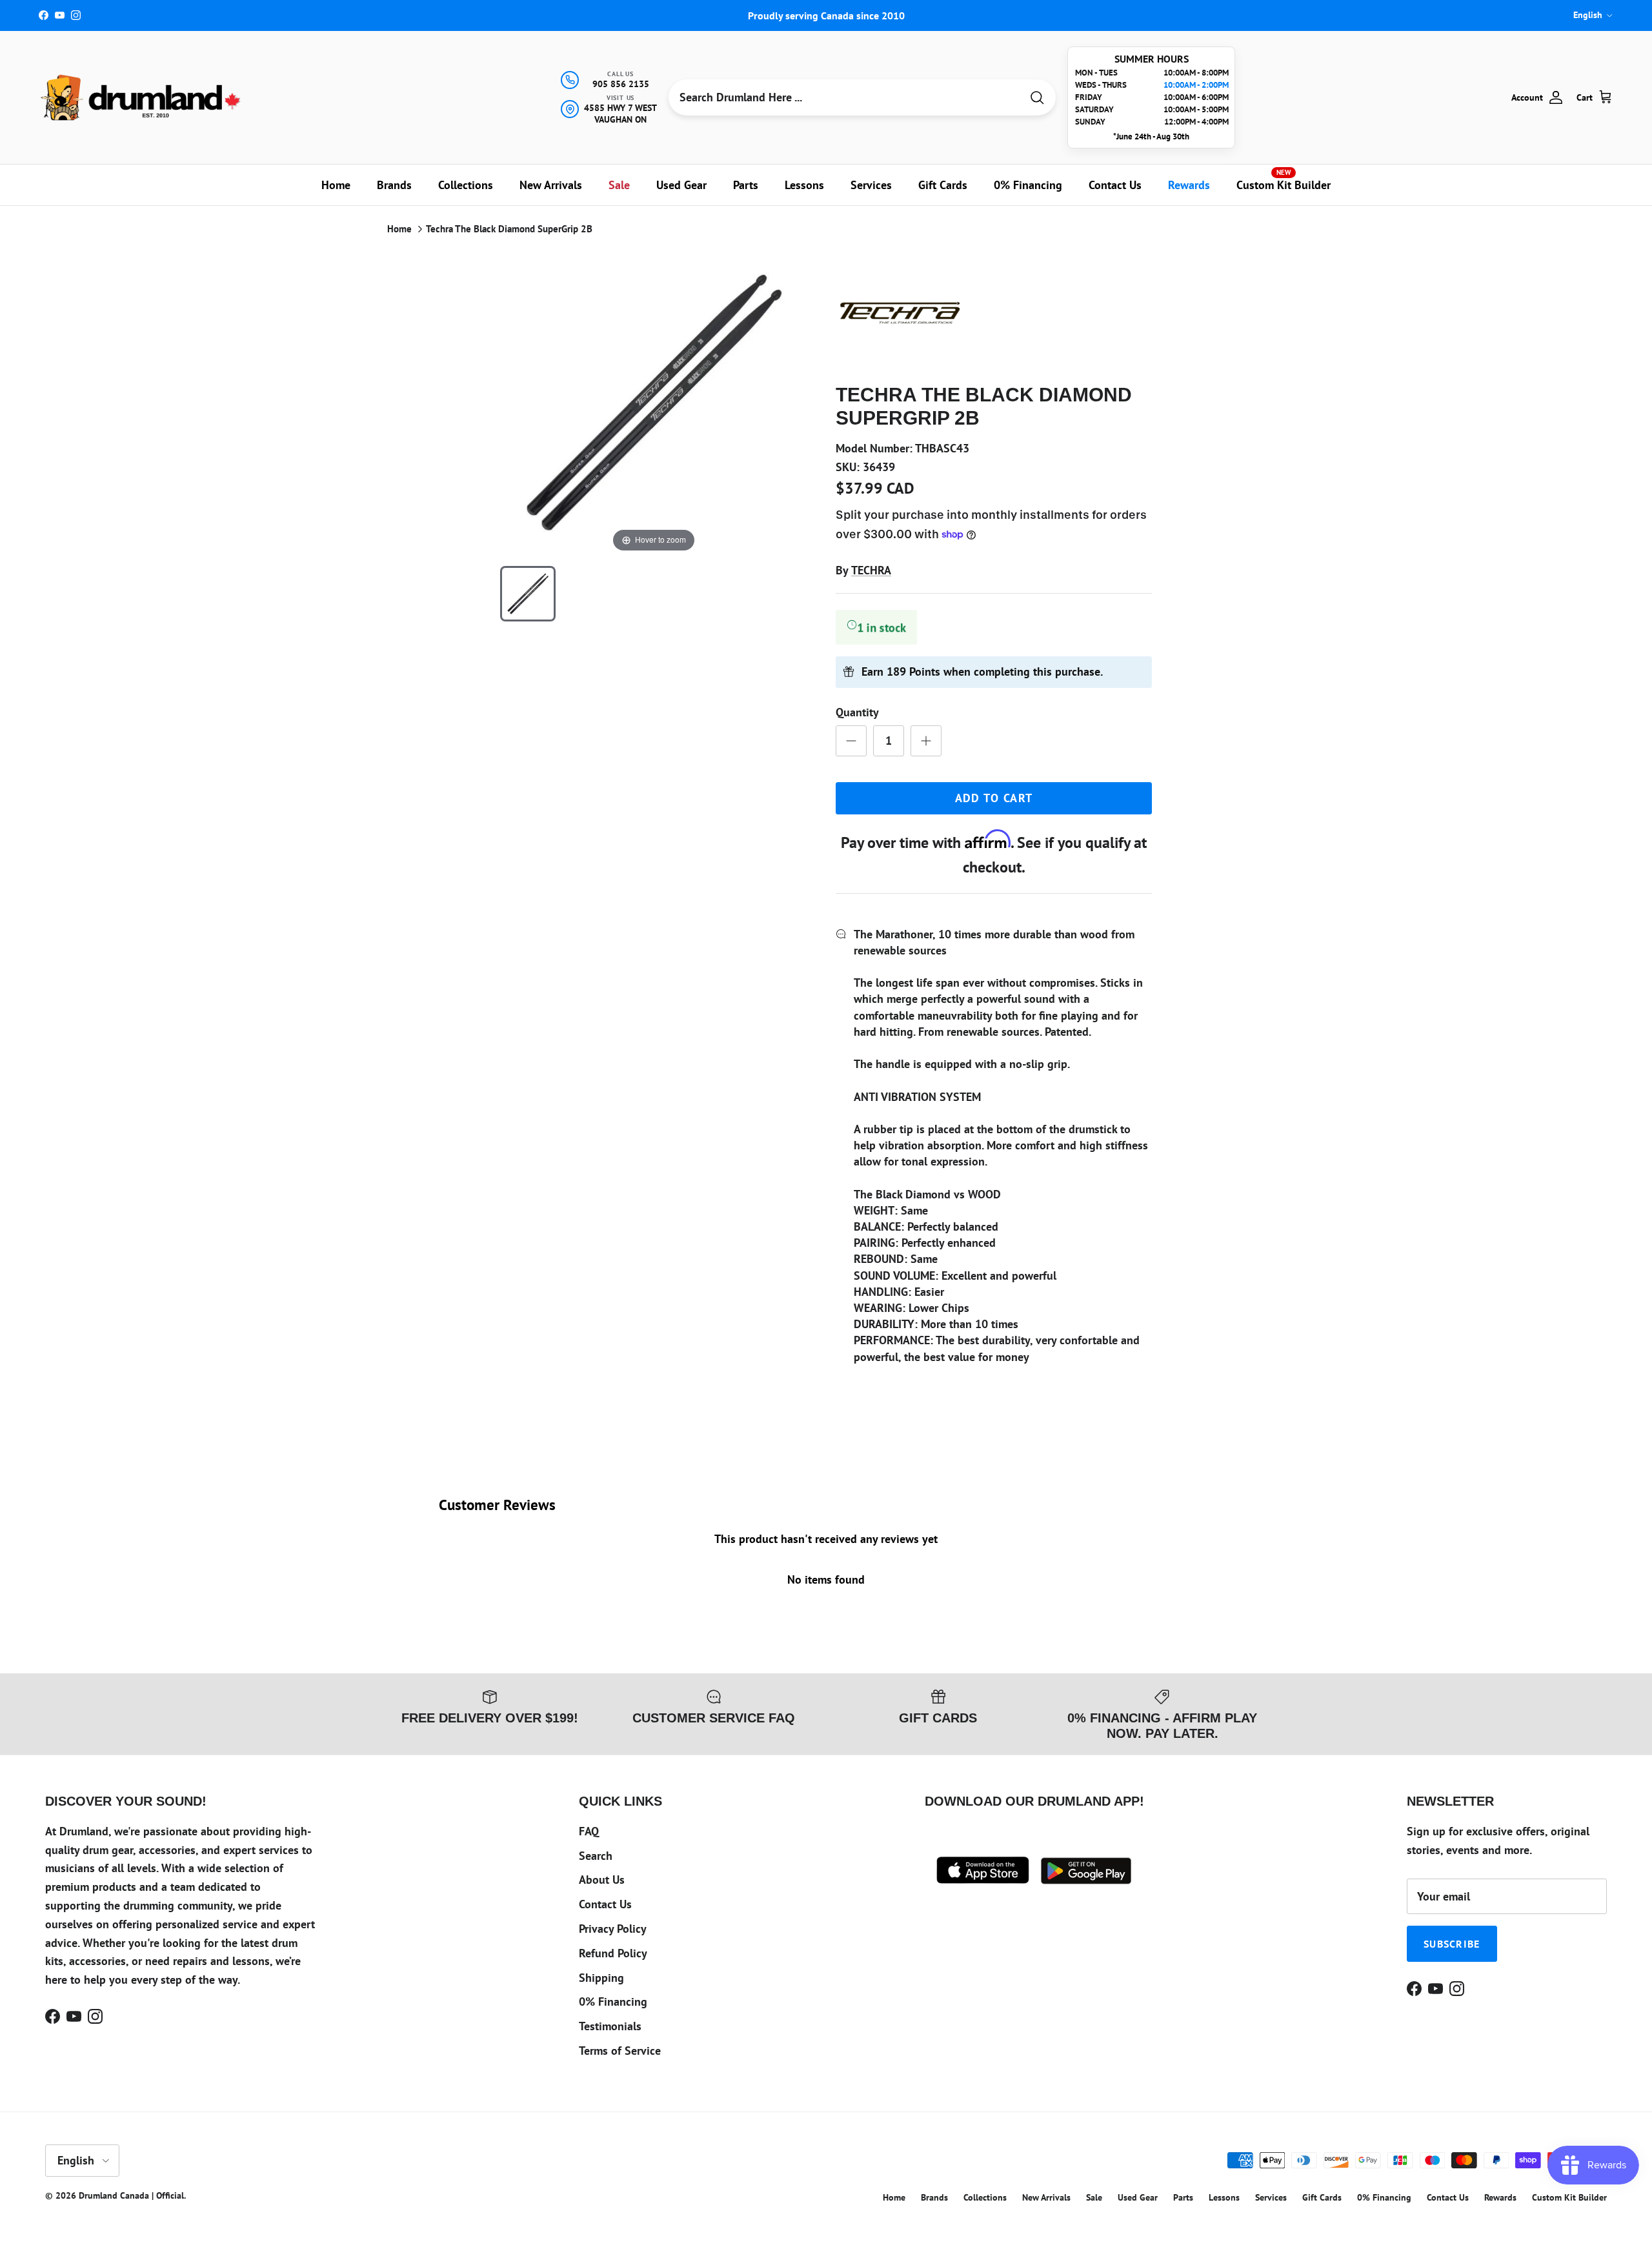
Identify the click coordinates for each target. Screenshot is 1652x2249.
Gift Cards (943, 185)
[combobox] (845, 97)
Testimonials (610, 2026)
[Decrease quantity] (851, 741)
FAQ (589, 1831)
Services (871, 185)
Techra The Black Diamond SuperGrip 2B (509, 229)
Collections (466, 185)
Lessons (804, 185)
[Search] (1037, 98)
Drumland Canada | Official (131, 2195)
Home (336, 185)
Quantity (857, 712)
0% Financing (1028, 185)
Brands (394, 185)
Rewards (1189, 185)
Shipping (601, 1978)
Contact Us (1115, 185)
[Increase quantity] (926, 741)
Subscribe (1452, 1944)
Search (596, 1856)
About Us (602, 1880)
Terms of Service (620, 2051)
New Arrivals (551, 185)
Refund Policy (613, 1953)
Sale (619, 185)
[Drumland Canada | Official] (142, 97)
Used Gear (681, 185)
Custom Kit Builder (1284, 180)
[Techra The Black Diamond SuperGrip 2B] (528, 594)
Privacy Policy (613, 1929)
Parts (746, 185)
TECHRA (871, 570)
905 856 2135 (621, 84)
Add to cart (994, 798)
